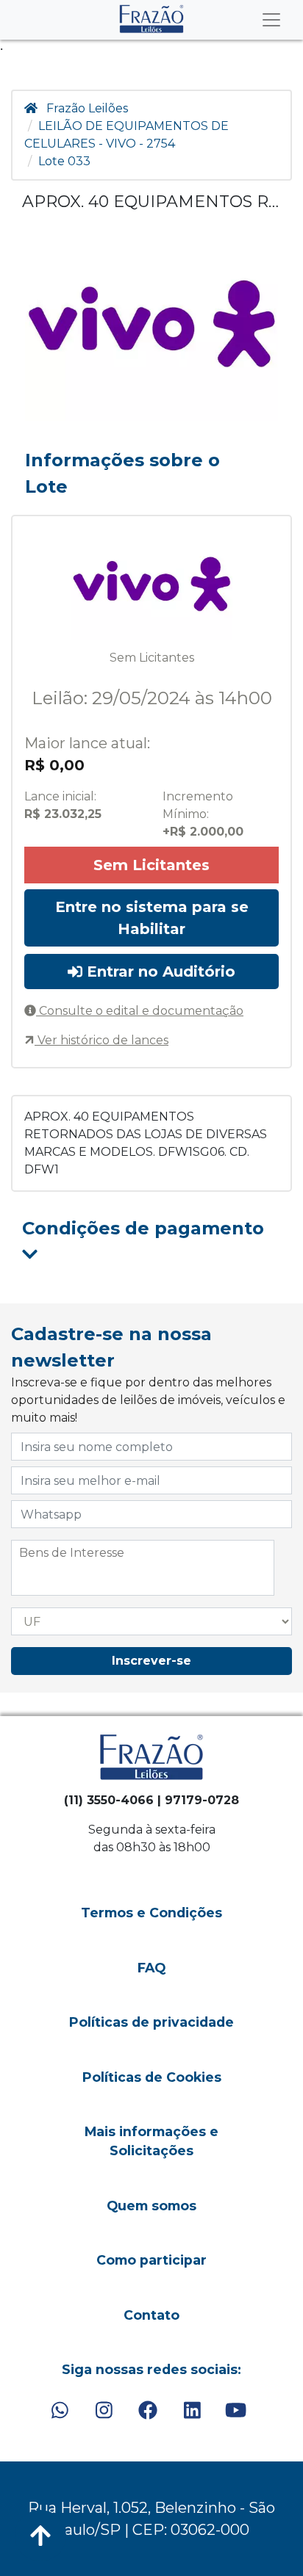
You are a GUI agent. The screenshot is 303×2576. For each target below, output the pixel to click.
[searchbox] (143, 1553)
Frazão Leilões (87, 108)
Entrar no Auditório (159, 972)
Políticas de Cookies (152, 2077)
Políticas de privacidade (151, 2022)
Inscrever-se (151, 1661)
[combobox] (143, 1568)
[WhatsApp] (60, 2411)
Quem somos (151, 2206)
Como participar (151, 2260)
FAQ (151, 1968)
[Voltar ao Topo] (40, 2536)
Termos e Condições (151, 1913)
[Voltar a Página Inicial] (151, 19)
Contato (151, 2315)
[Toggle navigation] (271, 20)
